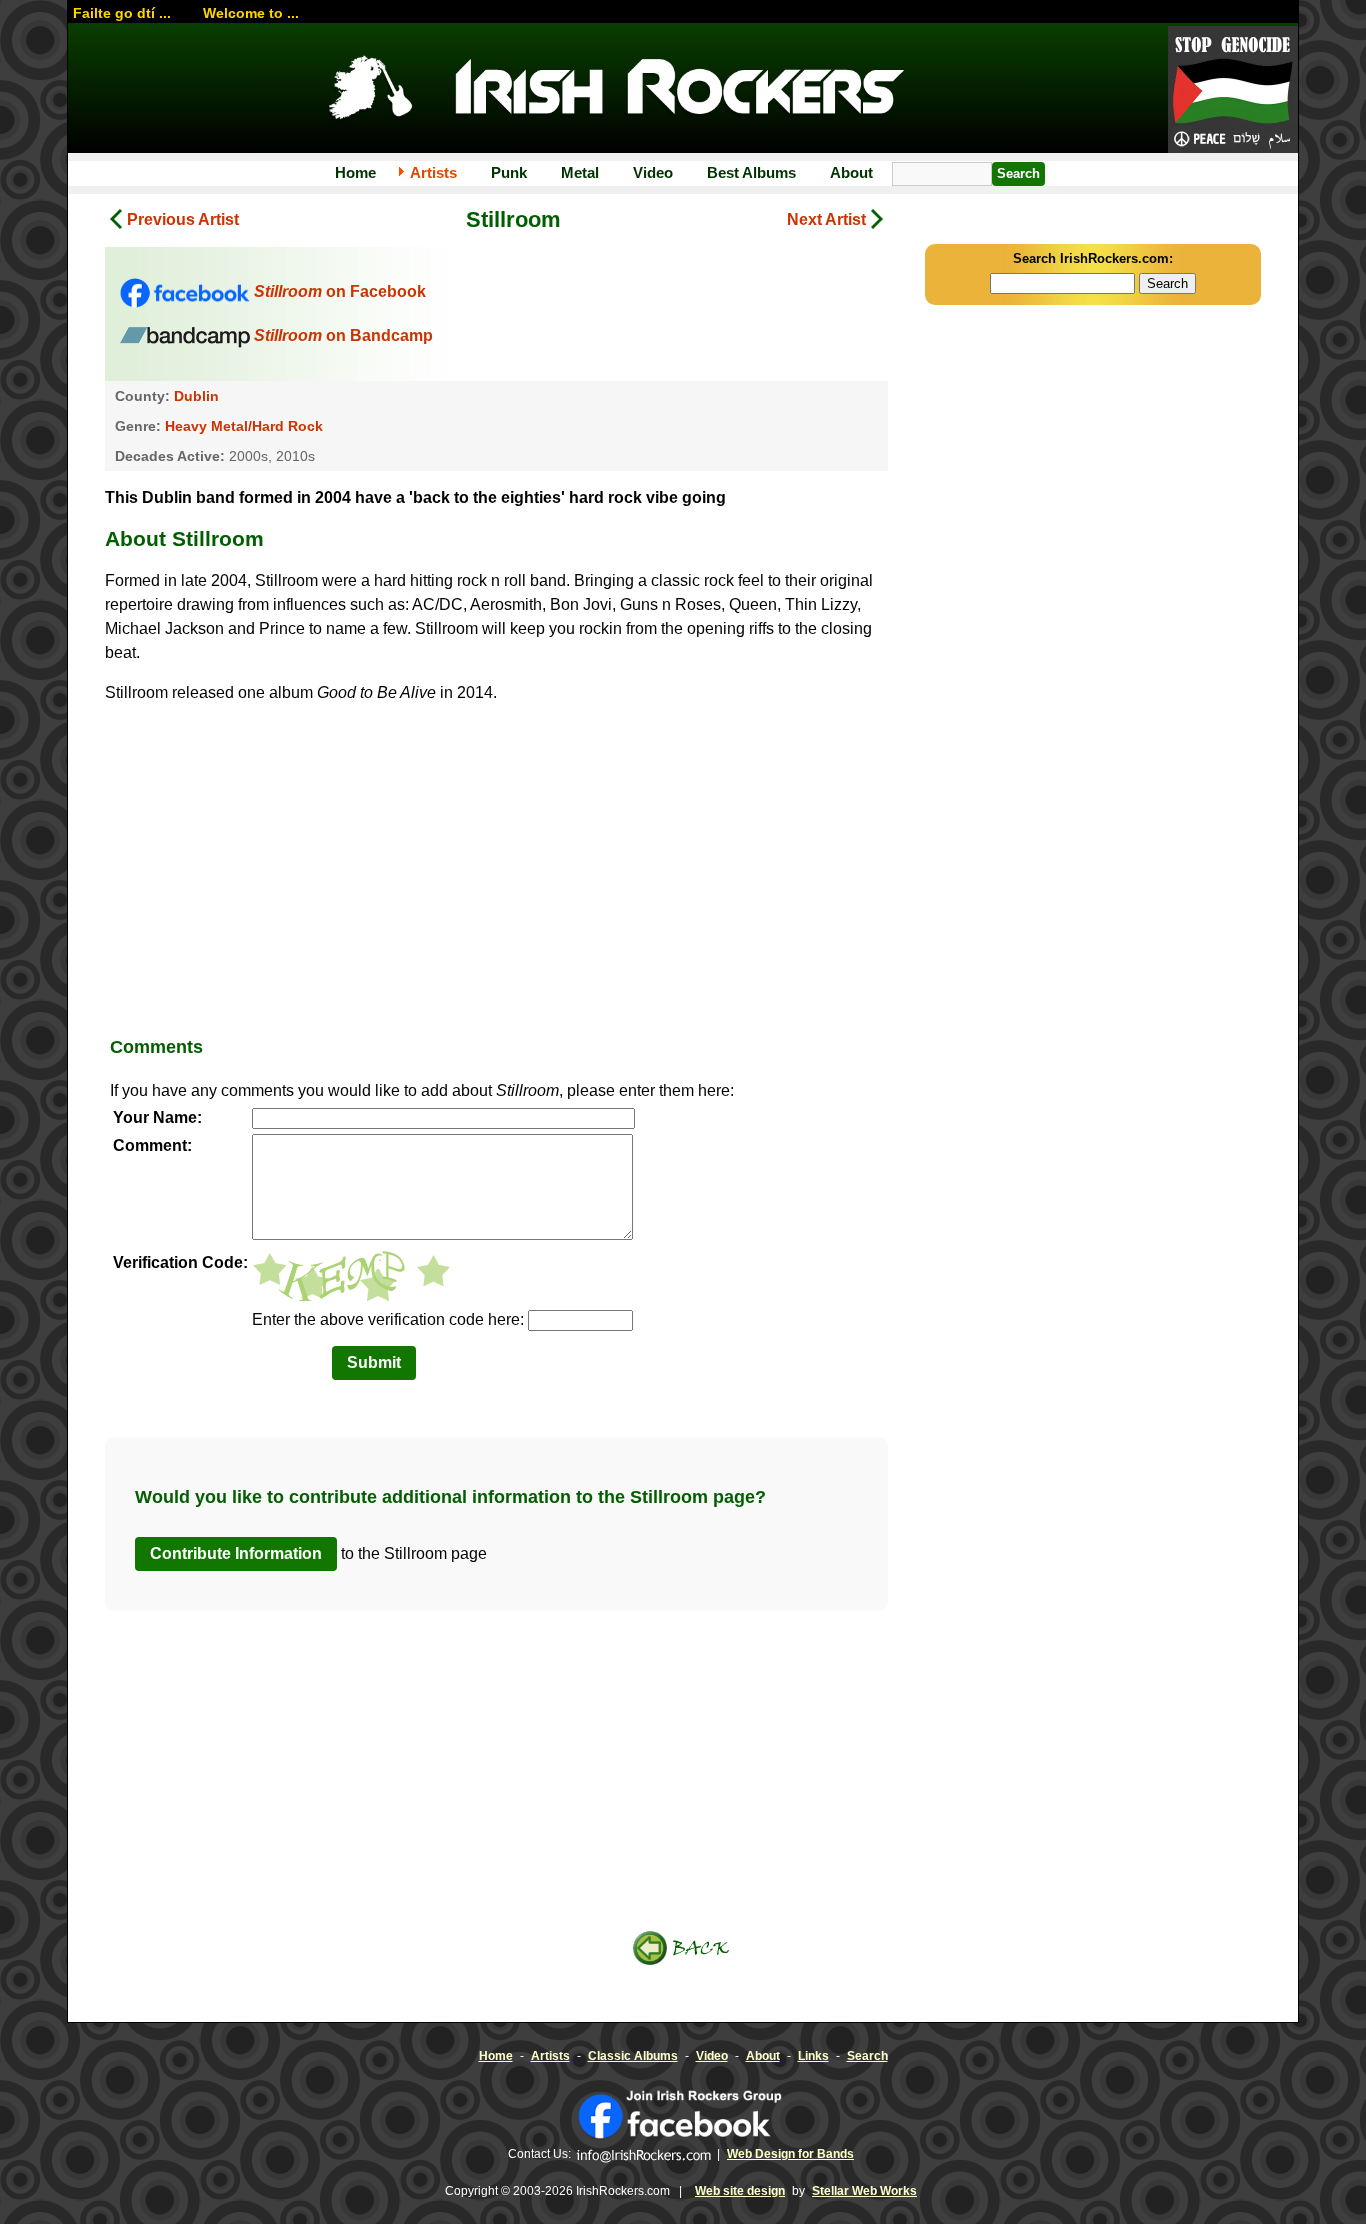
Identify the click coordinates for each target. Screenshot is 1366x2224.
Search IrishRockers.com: (1093, 258)
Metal (580, 172)
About (851, 172)
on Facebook (340, 291)
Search (867, 2056)
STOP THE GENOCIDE (1233, 91)
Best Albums (751, 172)
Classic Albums (633, 2056)
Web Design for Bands (790, 2154)
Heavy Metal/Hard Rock (244, 426)
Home (355, 172)
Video (653, 172)
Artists (433, 172)
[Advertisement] (496, 865)
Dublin (196, 396)
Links (813, 2056)
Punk (509, 172)
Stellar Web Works (864, 2191)
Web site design (740, 2191)
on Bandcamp (343, 335)
